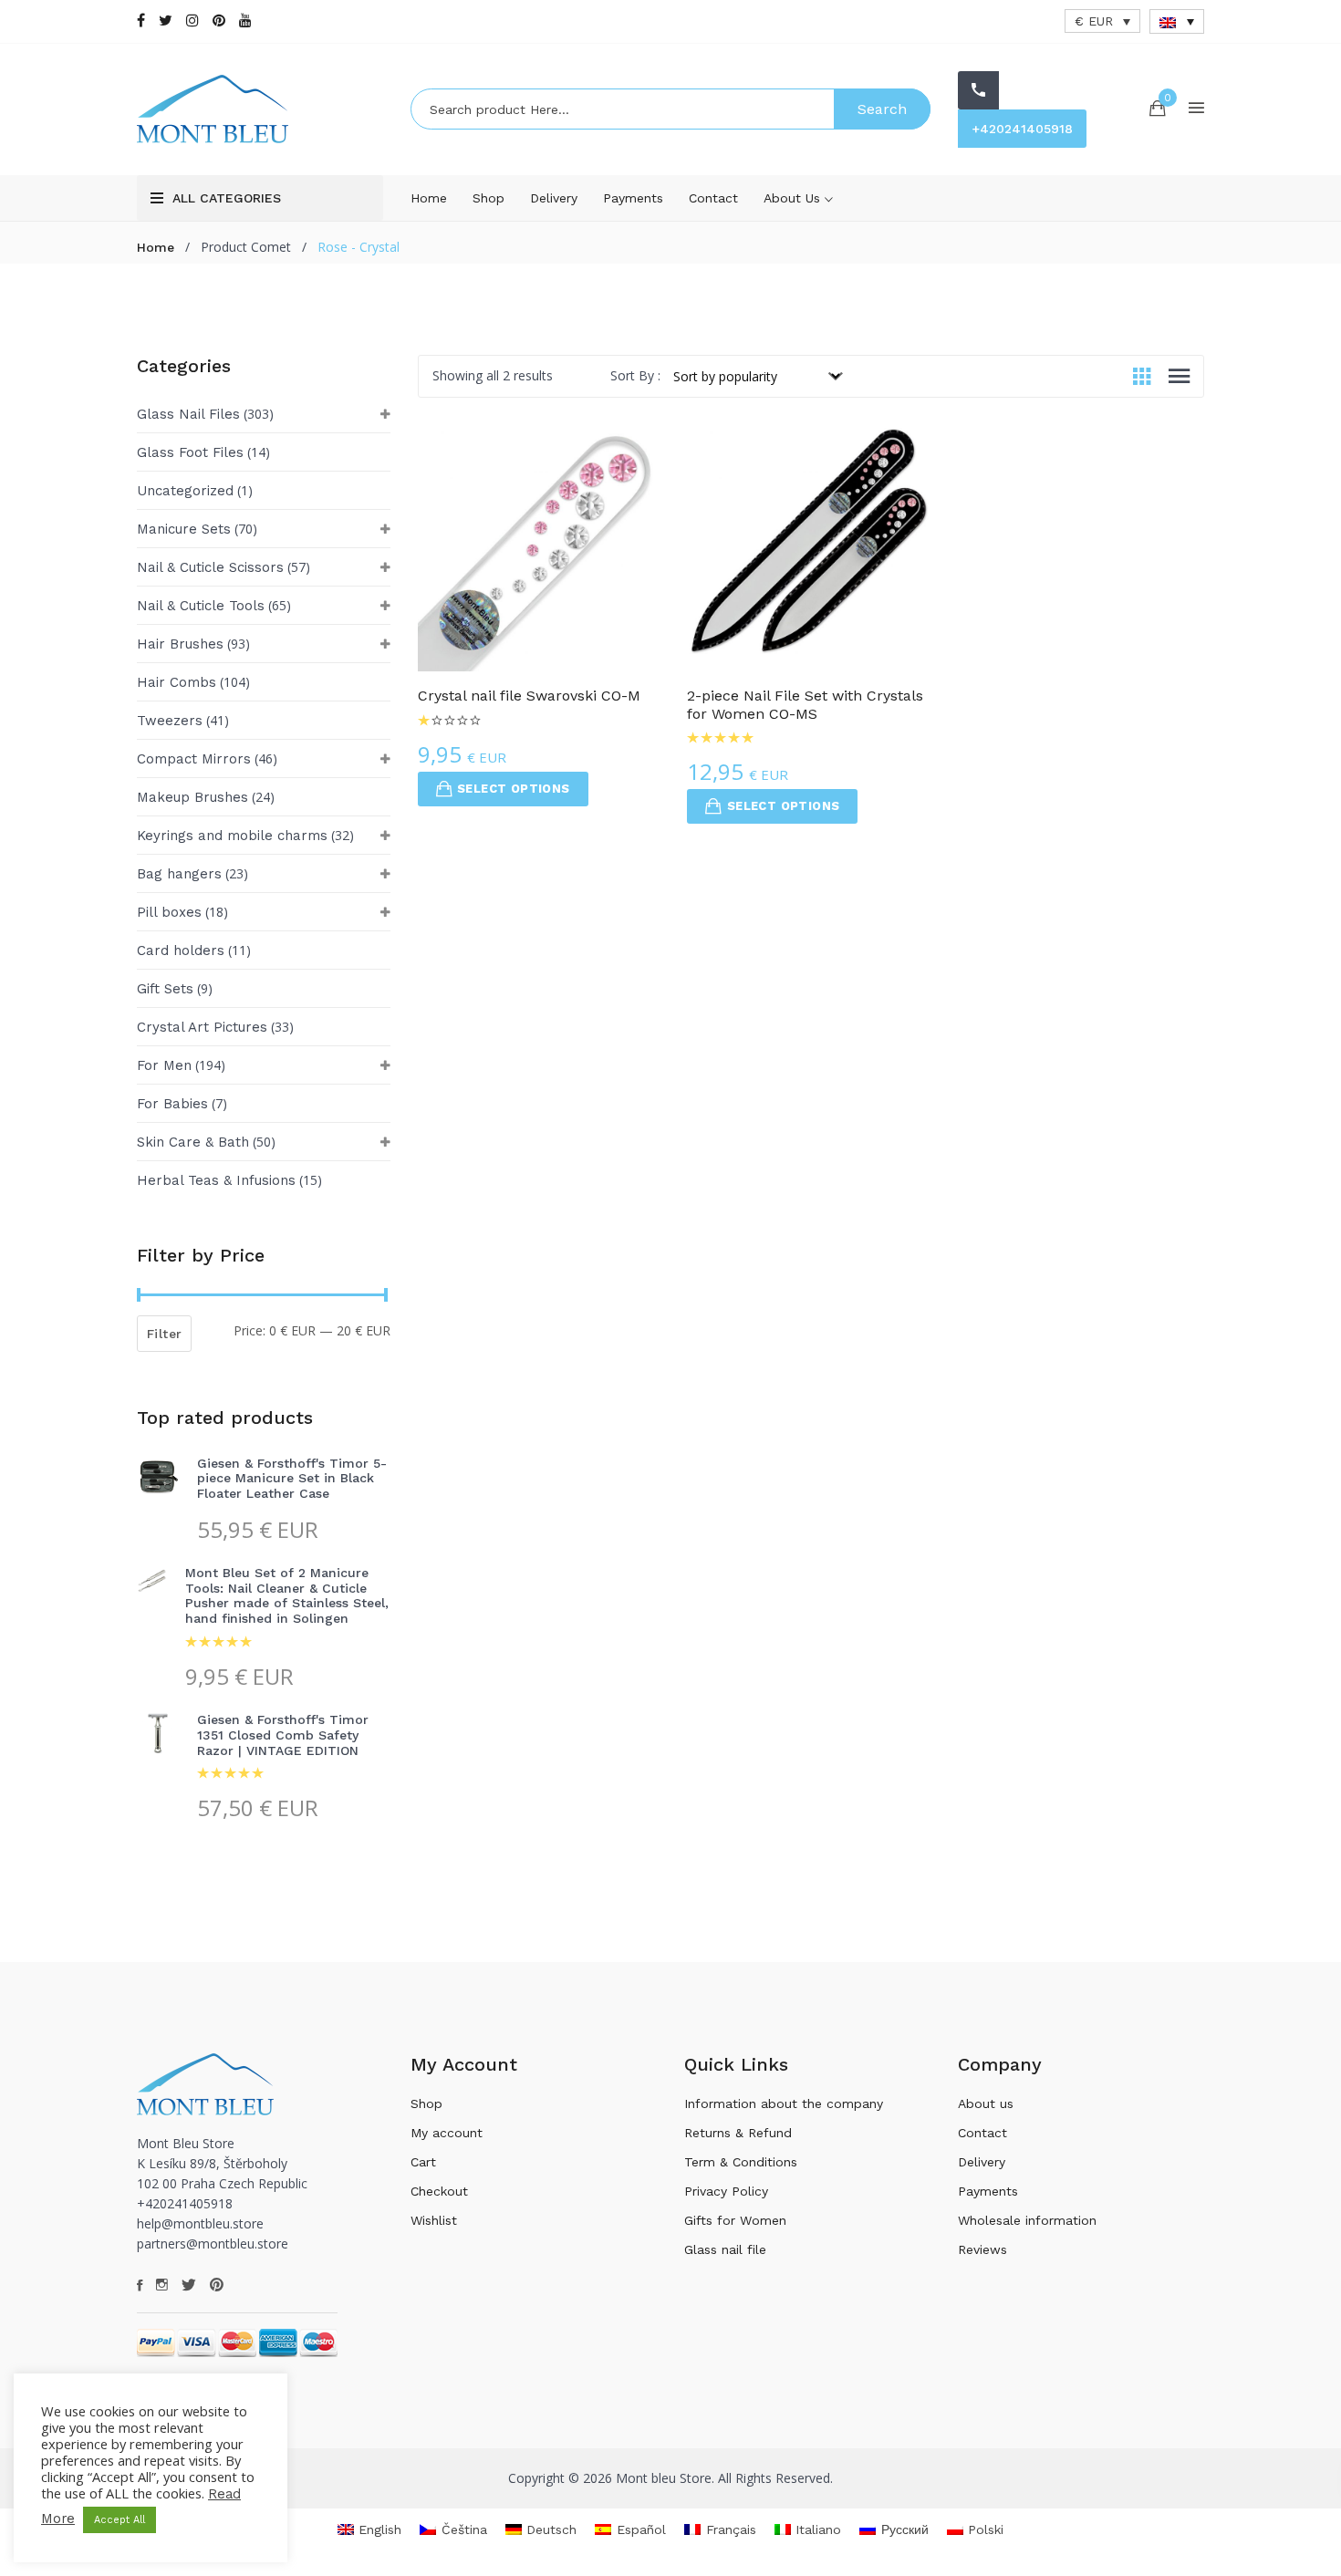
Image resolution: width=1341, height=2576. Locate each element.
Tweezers (170, 721)
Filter (164, 1334)
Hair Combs (177, 682)
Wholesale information (1027, 2220)
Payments (633, 198)
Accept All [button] (120, 2520)
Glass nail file (725, 2249)
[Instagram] (192, 21)
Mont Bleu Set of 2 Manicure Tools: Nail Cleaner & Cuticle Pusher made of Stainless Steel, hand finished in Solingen (287, 1595)
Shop (489, 198)
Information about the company (784, 2103)
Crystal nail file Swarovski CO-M (529, 696)
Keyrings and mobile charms (232, 836)
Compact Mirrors (194, 759)
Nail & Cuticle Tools (201, 606)
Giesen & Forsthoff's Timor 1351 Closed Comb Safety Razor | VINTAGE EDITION (283, 1735)
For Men (164, 1065)
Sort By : (635, 375)
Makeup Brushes (192, 797)
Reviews (982, 2249)
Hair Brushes (180, 644)
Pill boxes (169, 912)
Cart (423, 2162)
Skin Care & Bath (193, 1142)
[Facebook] (141, 21)
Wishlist (434, 2220)
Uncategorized (185, 491)
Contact (713, 198)
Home (429, 198)
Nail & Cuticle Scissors (210, 567)
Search (882, 109)
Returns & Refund (738, 2133)
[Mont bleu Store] (260, 109)
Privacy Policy (726, 2191)
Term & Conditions (741, 2162)
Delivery (554, 198)
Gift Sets (165, 989)
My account (447, 2133)
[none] (1177, 21)
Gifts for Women (735, 2220)
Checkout (439, 2191)
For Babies (172, 1104)
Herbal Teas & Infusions (216, 1180)
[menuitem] (1177, 21)
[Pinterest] (219, 21)
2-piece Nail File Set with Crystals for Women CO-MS (805, 704)
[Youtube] (245, 21)
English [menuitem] (380, 2529)
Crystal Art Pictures (202, 1027)
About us (794, 198)
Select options (514, 789)
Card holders (181, 950)
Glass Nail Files (188, 414)
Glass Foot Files (190, 452)
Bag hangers (179, 874)
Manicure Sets (184, 529)
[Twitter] (166, 21)
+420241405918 (1022, 129)
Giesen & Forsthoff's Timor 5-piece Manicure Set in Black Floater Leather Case (292, 1479)
